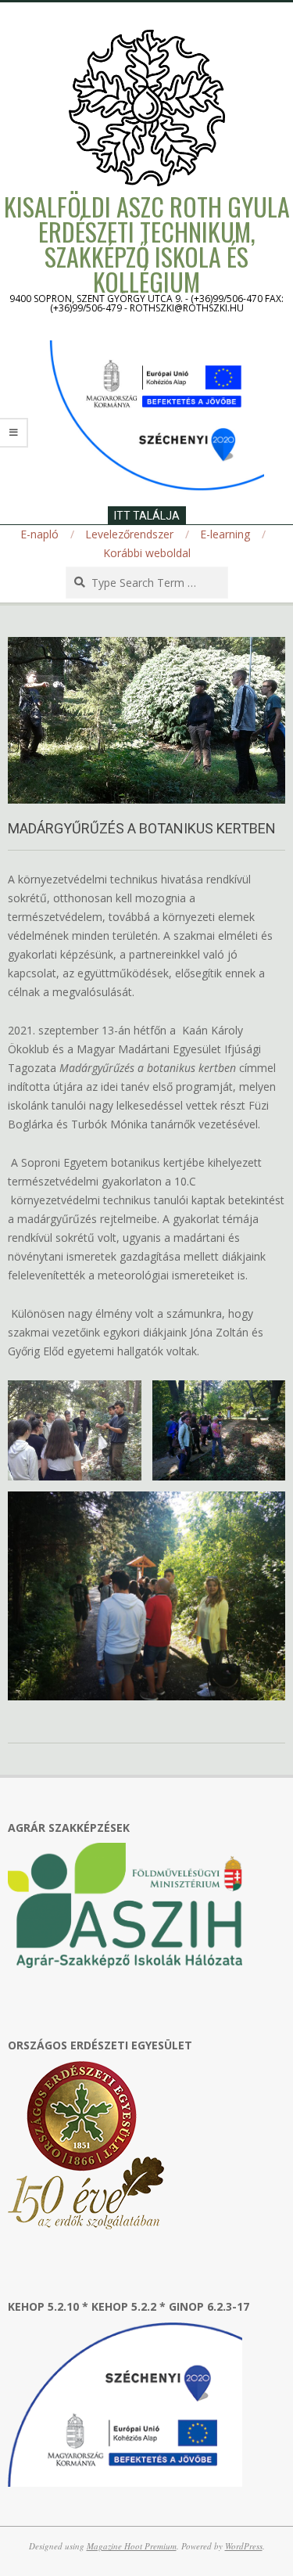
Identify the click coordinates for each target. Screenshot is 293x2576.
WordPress (244, 2546)
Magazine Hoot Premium (132, 2546)
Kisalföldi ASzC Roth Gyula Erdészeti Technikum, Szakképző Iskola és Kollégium (147, 244)
